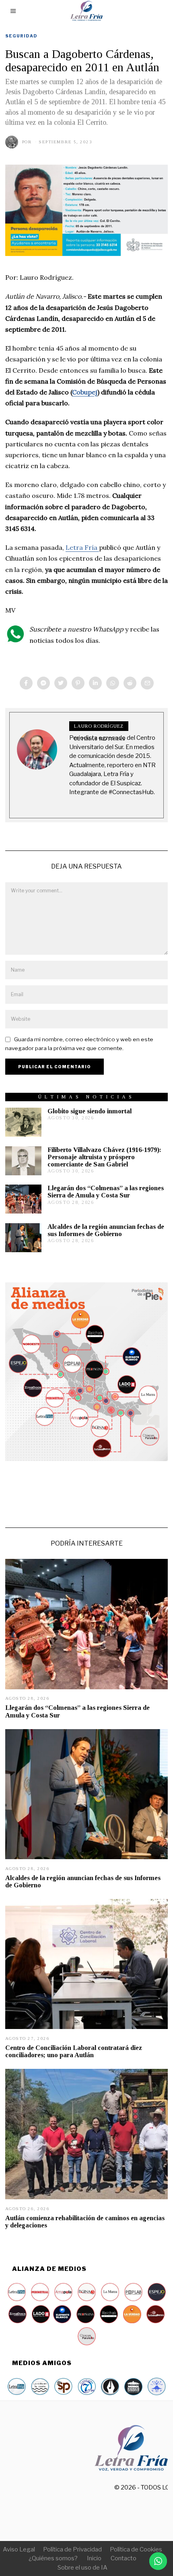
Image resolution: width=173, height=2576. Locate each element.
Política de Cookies (136, 2549)
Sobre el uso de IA (82, 2568)
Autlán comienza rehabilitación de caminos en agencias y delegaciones (85, 2222)
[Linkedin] (95, 683)
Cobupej (85, 392)
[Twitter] (61, 683)
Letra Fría (82, 547)
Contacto (124, 2558)
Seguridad (21, 36)
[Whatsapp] (113, 683)
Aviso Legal (19, 2549)
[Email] (147, 683)
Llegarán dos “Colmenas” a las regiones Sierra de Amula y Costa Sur (106, 1192)
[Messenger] (43, 683)
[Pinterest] (78, 683)
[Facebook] (26, 683)
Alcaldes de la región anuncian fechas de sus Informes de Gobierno (106, 1230)
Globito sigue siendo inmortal (90, 1111)
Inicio (94, 2558)
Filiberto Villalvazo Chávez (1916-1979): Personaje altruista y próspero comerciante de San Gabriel (104, 1157)
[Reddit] (130, 683)
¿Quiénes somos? (53, 2558)
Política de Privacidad (72, 2549)
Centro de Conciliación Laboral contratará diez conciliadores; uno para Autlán (74, 2051)
